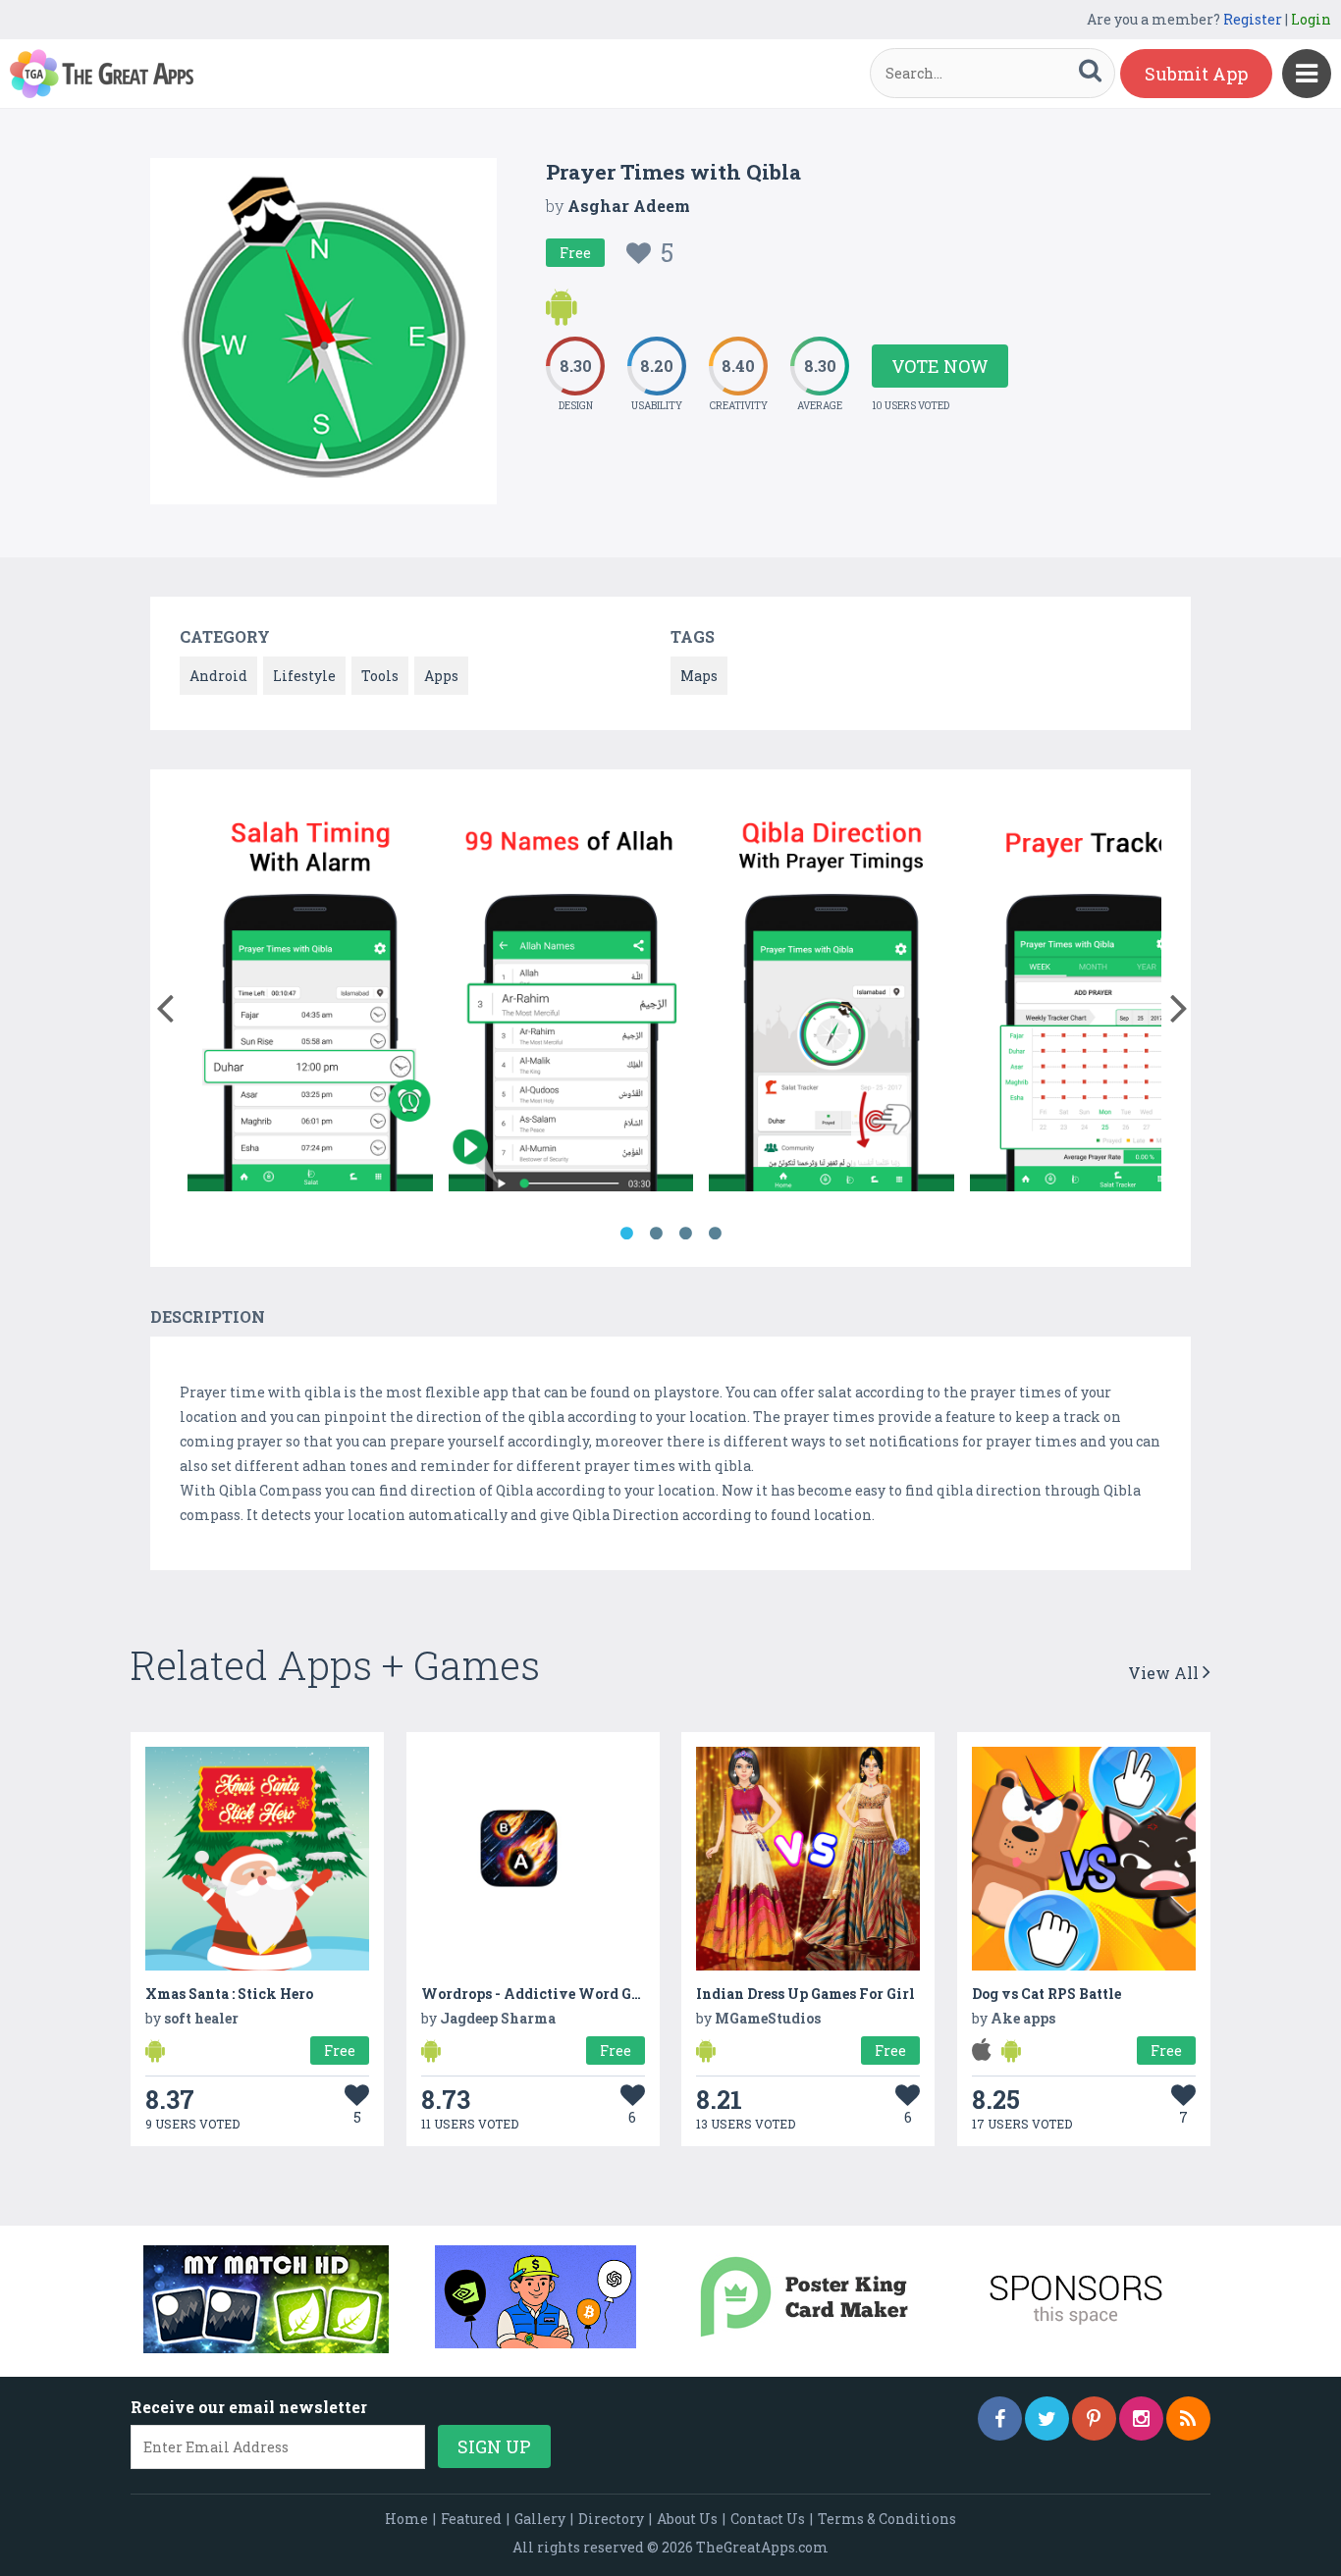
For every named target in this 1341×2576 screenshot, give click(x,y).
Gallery (540, 2519)
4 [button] (715, 1234)
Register (1253, 19)
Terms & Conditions (887, 2519)
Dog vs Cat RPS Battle (1046, 1994)
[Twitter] (1047, 2418)
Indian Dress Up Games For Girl (805, 1994)
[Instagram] (1141, 2418)
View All (1165, 1673)
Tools (380, 676)
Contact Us (768, 2519)
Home (406, 2519)
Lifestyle (304, 676)
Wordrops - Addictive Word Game (540, 1994)
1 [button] (626, 1234)
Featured (471, 2519)
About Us (687, 2519)
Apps (441, 676)
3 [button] (685, 1234)
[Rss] (1188, 2418)
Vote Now (940, 366)
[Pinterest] (1094, 2418)
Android (218, 676)
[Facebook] (1000, 2418)
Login (1311, 19)
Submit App (1196, 74)
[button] (164, 1004)
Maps (699, 676)
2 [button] (656, 1234)
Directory (611, 2519)
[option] (310, 999)
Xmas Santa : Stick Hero (229, 1994)
